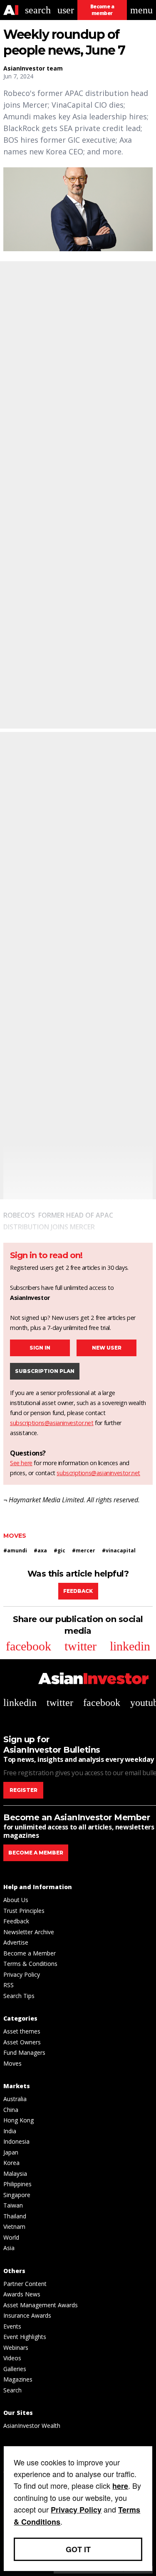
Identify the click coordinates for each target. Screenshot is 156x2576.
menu (141, 10)
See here (21, 1463)
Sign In (40, 1348)
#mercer (84, 1550)
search (38, 10)
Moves (15, 1536)
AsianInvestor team (33, 68)
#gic (59, 1550)
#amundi (15, 1550)
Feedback (78, 1591)
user (66, 10)
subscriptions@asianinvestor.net (52, 1423)
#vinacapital (119, 1550)
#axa (40, 1550)
